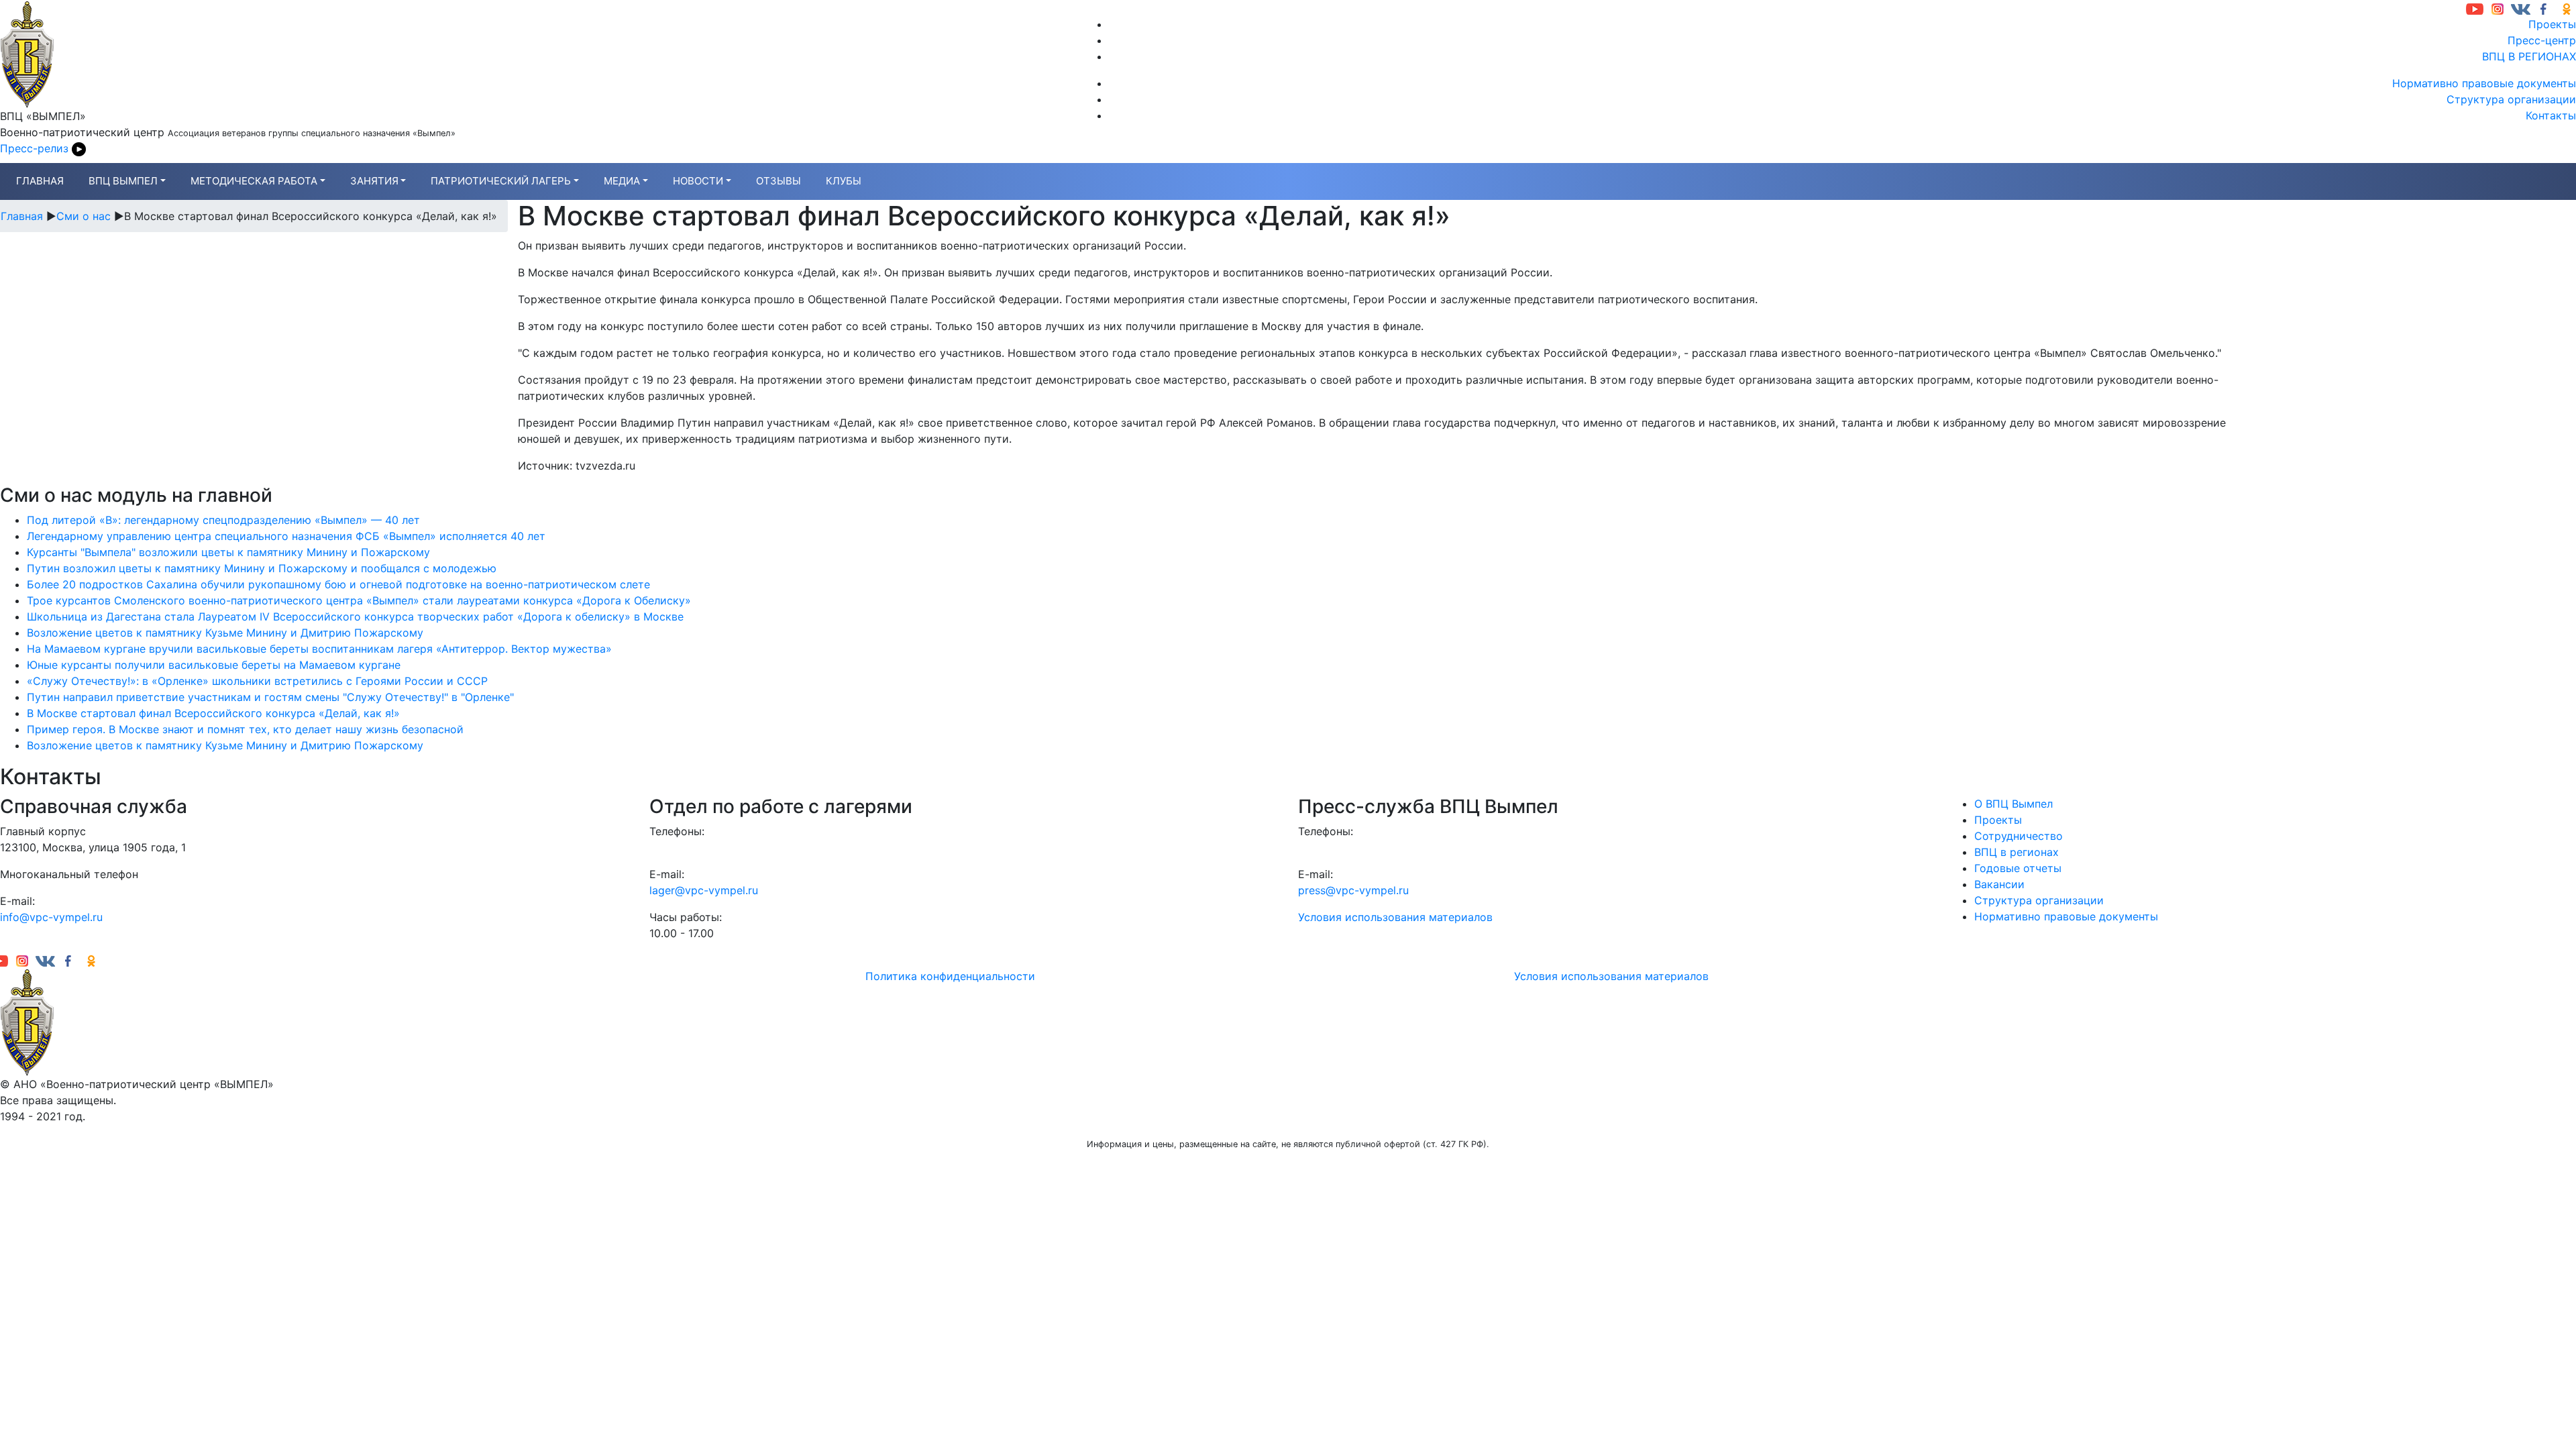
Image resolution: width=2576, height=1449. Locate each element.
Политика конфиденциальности (950, 976)
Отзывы (779, 181)
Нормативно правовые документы (2484, 83)
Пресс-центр (2542, 40)
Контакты (2551, 115)
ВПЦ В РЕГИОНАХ (2529, 56)
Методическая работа (254, 181)
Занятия (374, 181)
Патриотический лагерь (501, 181)
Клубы (844, 181)
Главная (40, 181)
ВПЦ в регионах (2017, 852)
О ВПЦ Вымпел (2014, 804)
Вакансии (1999, 884)
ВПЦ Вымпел (123, 181)
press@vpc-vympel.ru (1353, 890)
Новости (698, 181)
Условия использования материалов (1395, 917)
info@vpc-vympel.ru (51, 917)
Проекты (2552, 24)
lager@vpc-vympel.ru (704, 890)
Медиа (622, 181)
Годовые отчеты (2018, 868)
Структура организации (2511, 99)
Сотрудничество (2019, 836)
